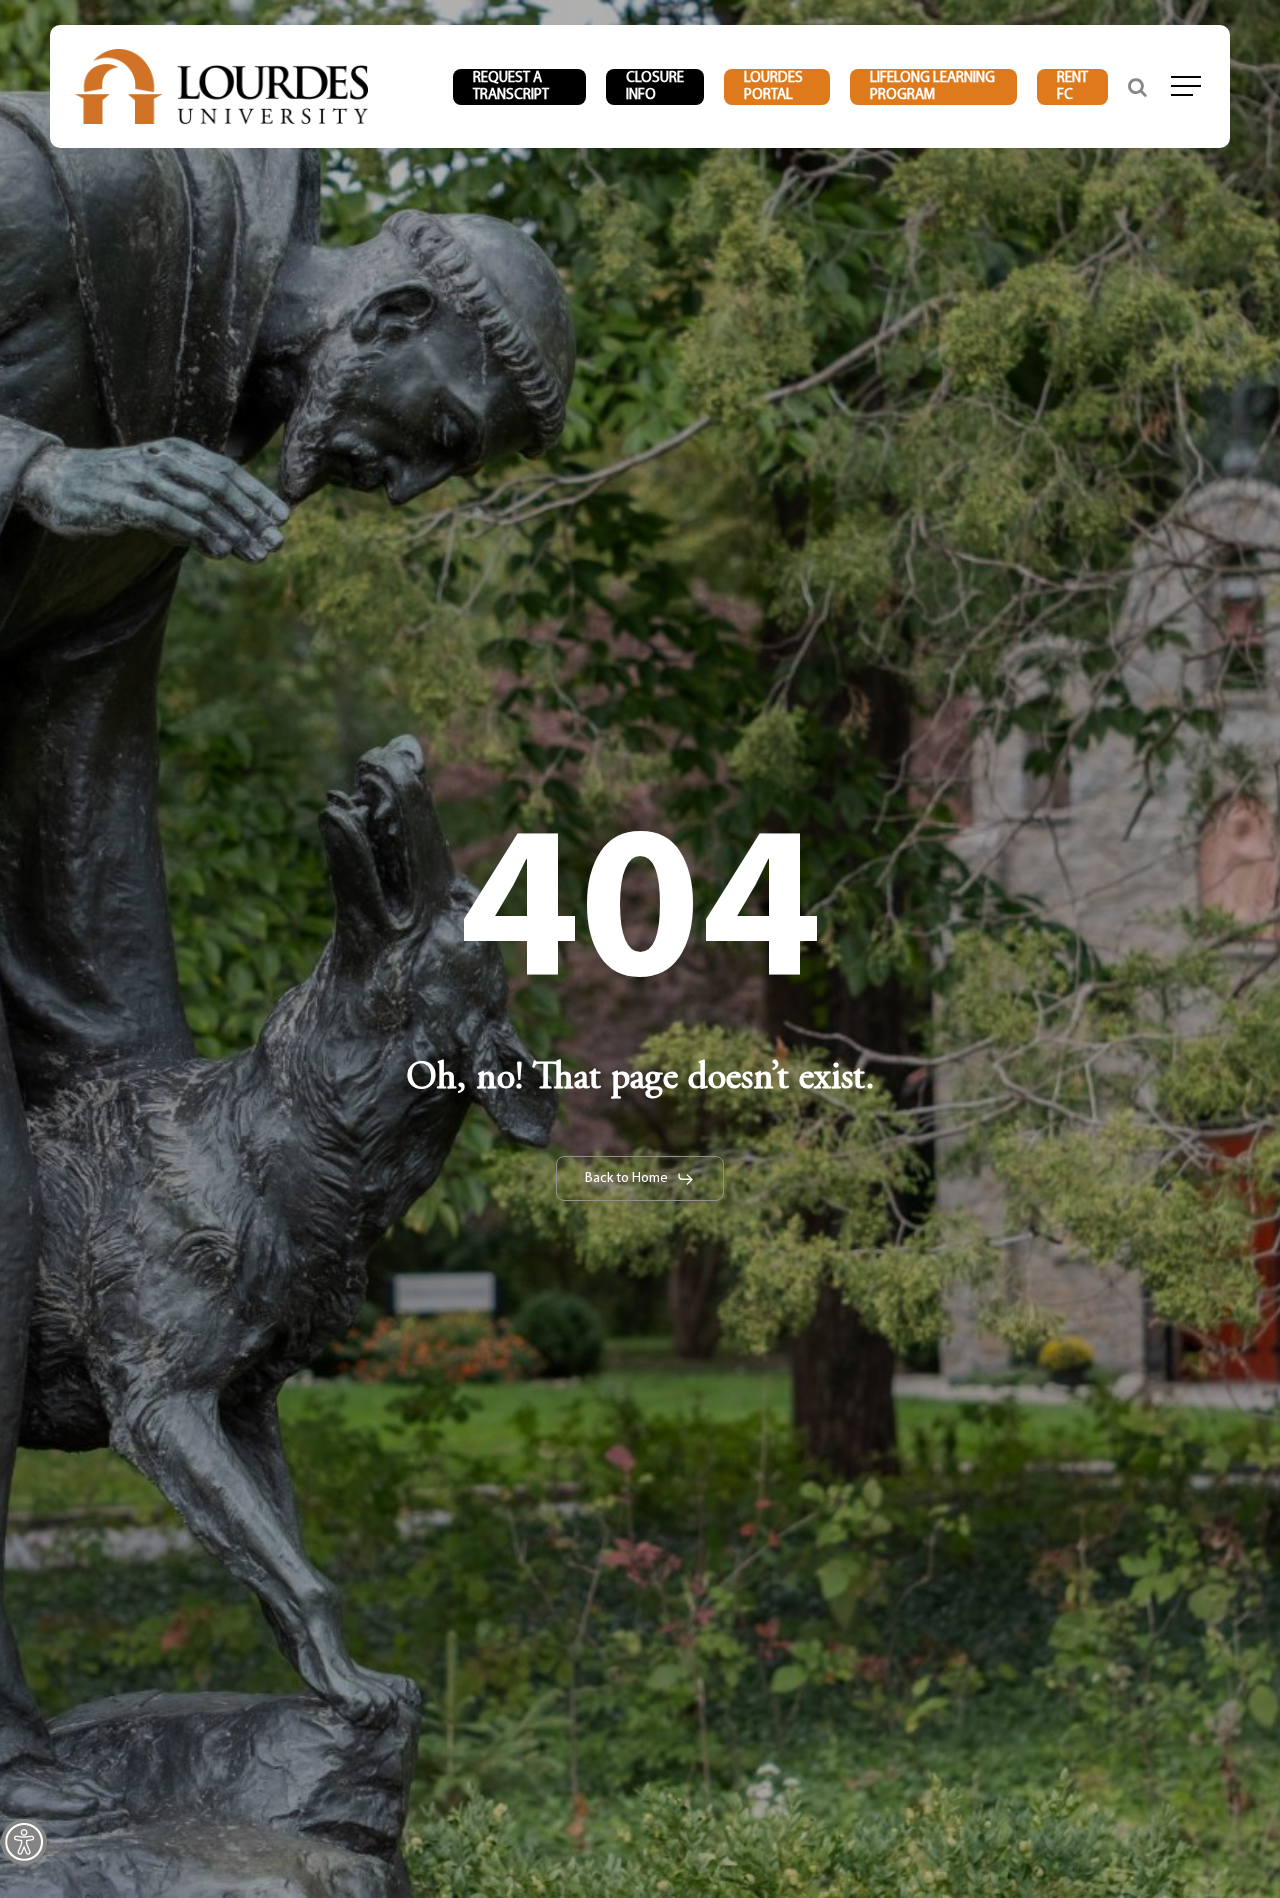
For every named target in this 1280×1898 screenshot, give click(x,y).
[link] (24, 1842)
